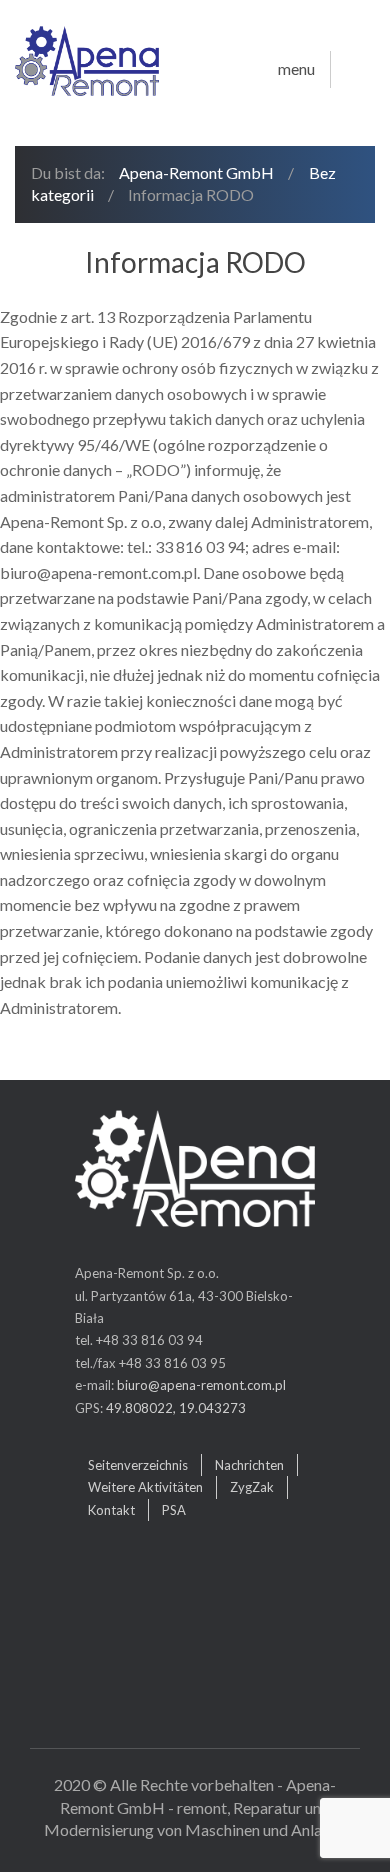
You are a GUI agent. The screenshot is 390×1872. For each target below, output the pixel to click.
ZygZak (252, 1487)
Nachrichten (249, 1465)
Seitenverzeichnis (138, 1465)
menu (296, 69)
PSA (174, 1510)
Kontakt (111, 1510)
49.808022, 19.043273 (176, 1408)
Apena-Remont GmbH (196, 172)
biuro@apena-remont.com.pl (201, 1385)
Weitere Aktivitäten (145, 1487)
